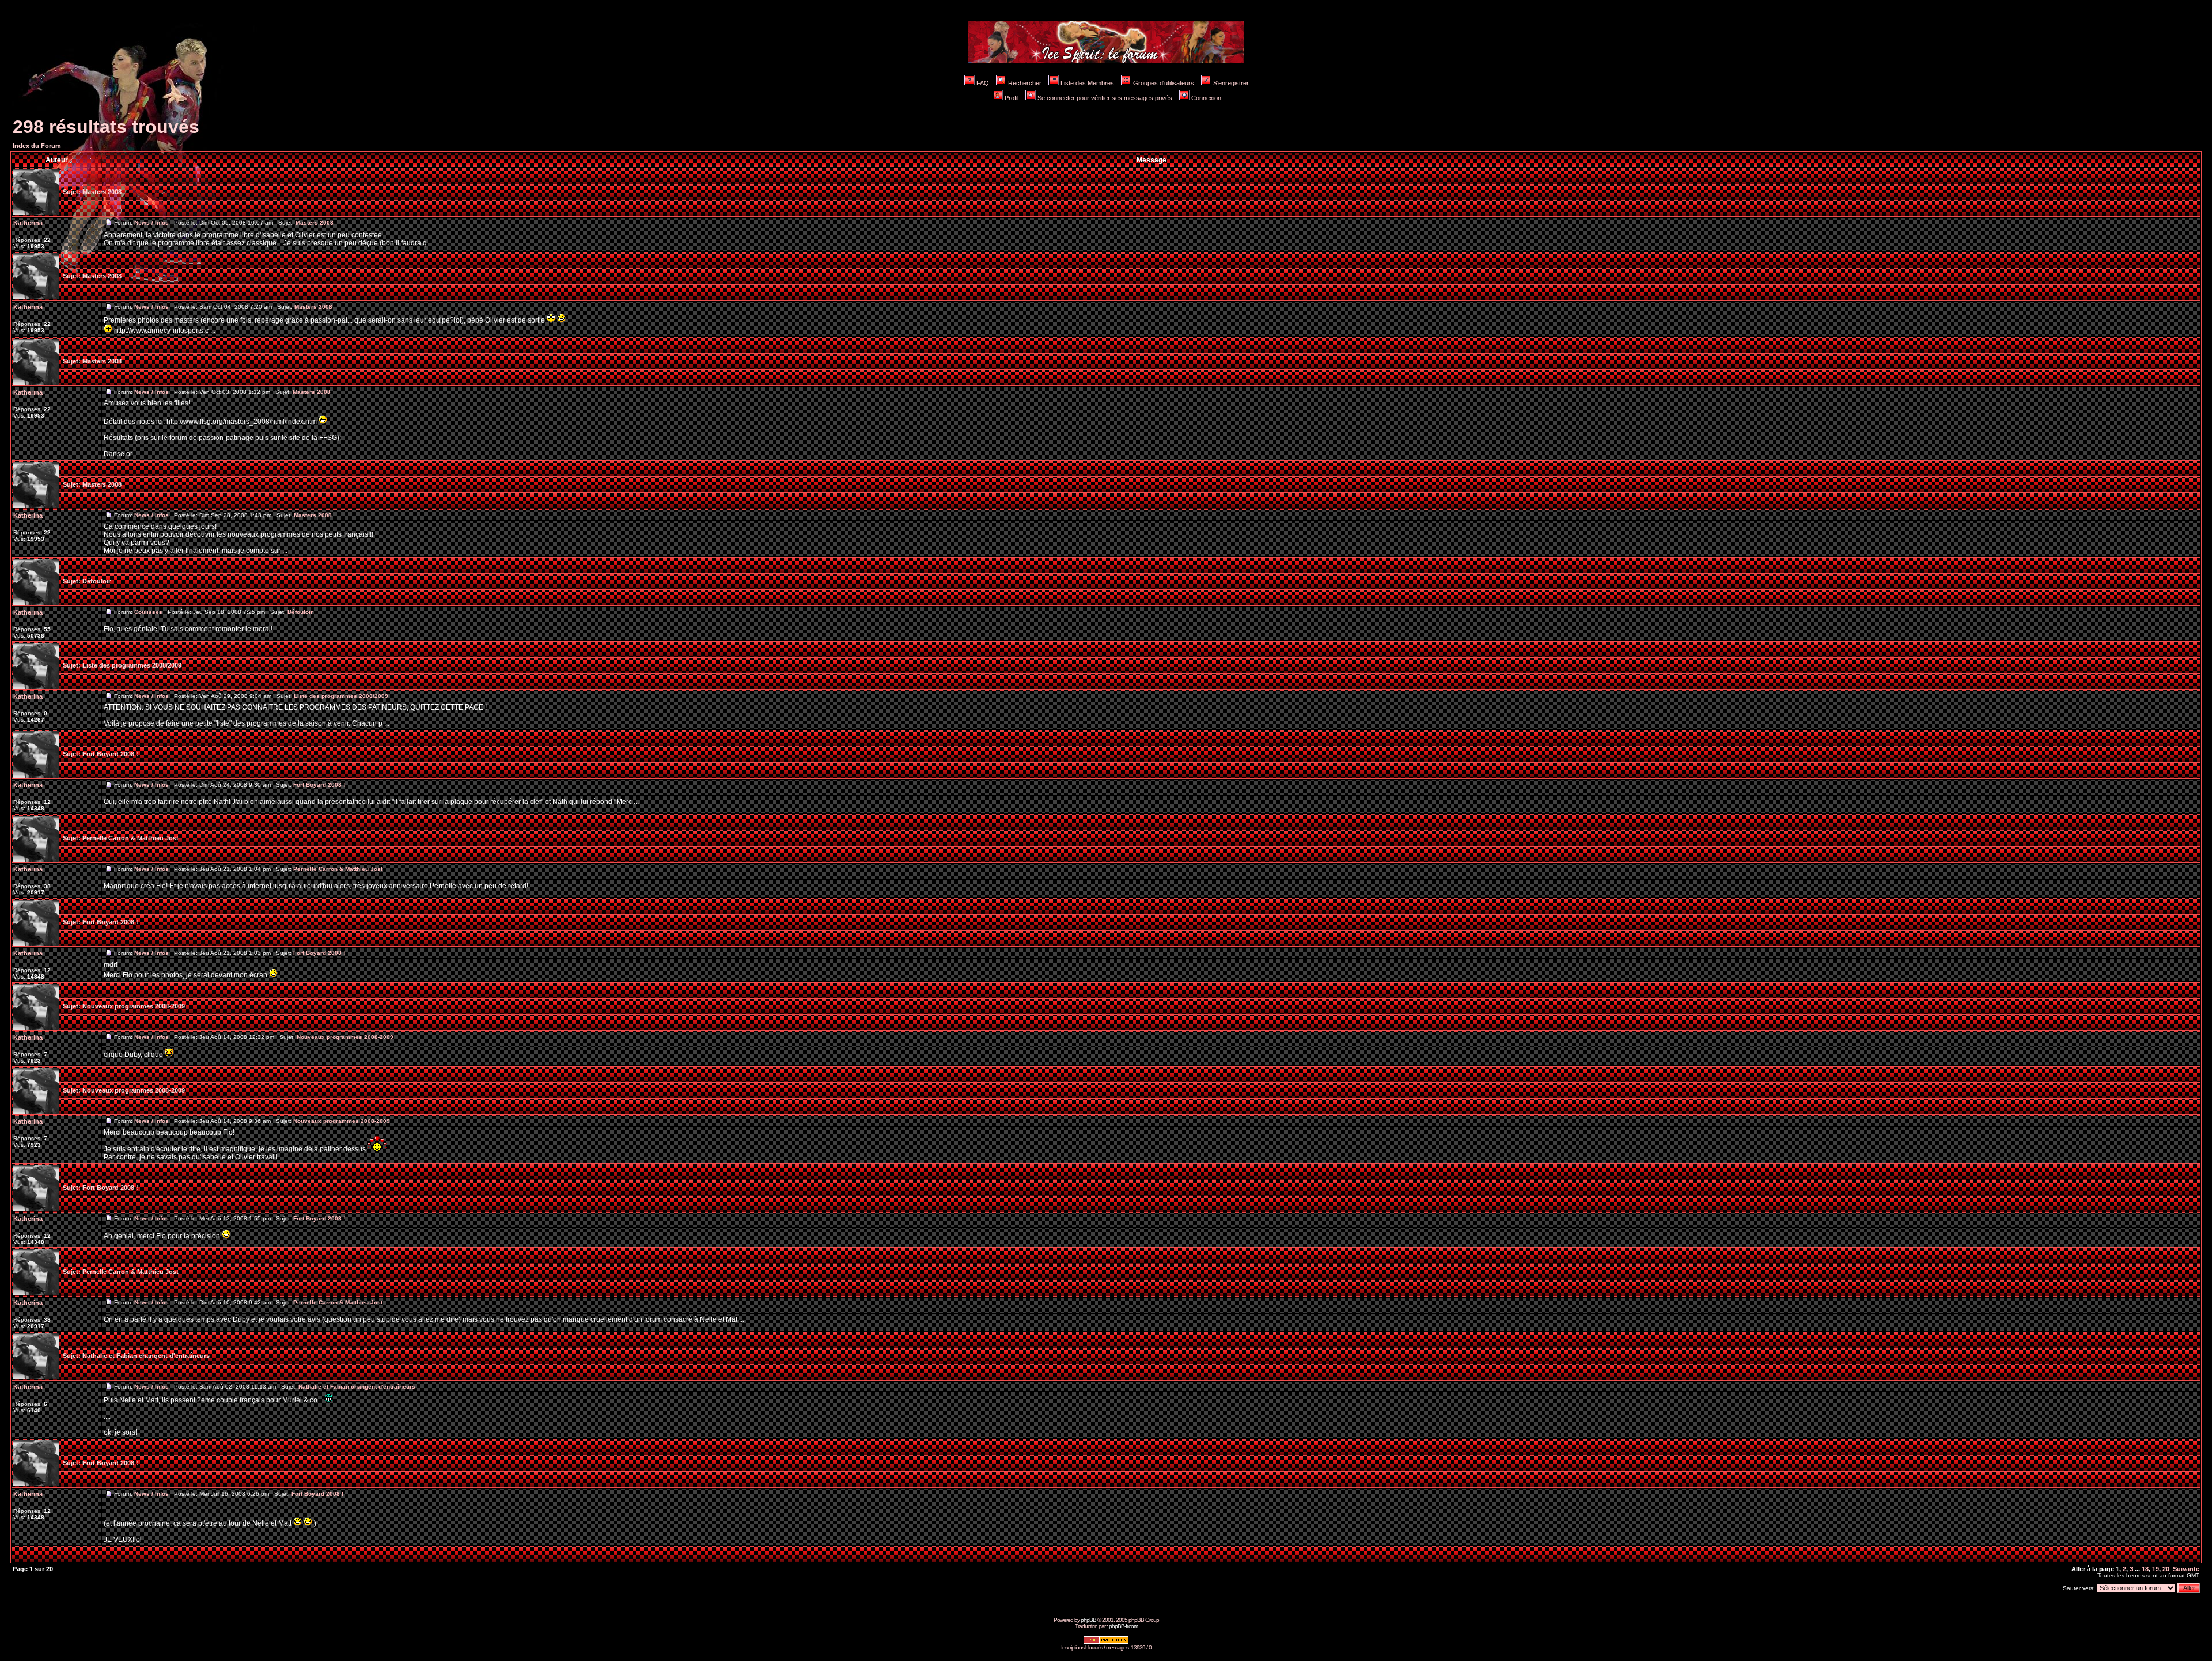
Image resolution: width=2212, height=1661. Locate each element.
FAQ (983, 83)
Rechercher (1025, 83)
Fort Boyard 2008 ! (110, 754)
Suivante (2186, 1569)
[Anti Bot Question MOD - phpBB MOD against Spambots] (1106, 1642)
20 (2166, 1569)
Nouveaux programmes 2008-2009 (134, 1006)
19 (2156, 1569)
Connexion (1206, 98)
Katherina (28, 223)
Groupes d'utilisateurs (1164, 83)
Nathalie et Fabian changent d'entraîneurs (146, 1356)
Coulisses (148, 612)
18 (2145, 1569)
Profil (1012, 98)
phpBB (1088, 1620)
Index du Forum (37, 146)
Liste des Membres (1087, 83)
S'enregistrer (1231, 83)
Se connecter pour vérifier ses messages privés (1105, 98)
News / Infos (151, 223)
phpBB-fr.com (1123, 1626)
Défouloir (96, 581)
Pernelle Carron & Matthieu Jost (130, 838)
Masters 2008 (102, 192)
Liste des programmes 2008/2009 (132, 665)
